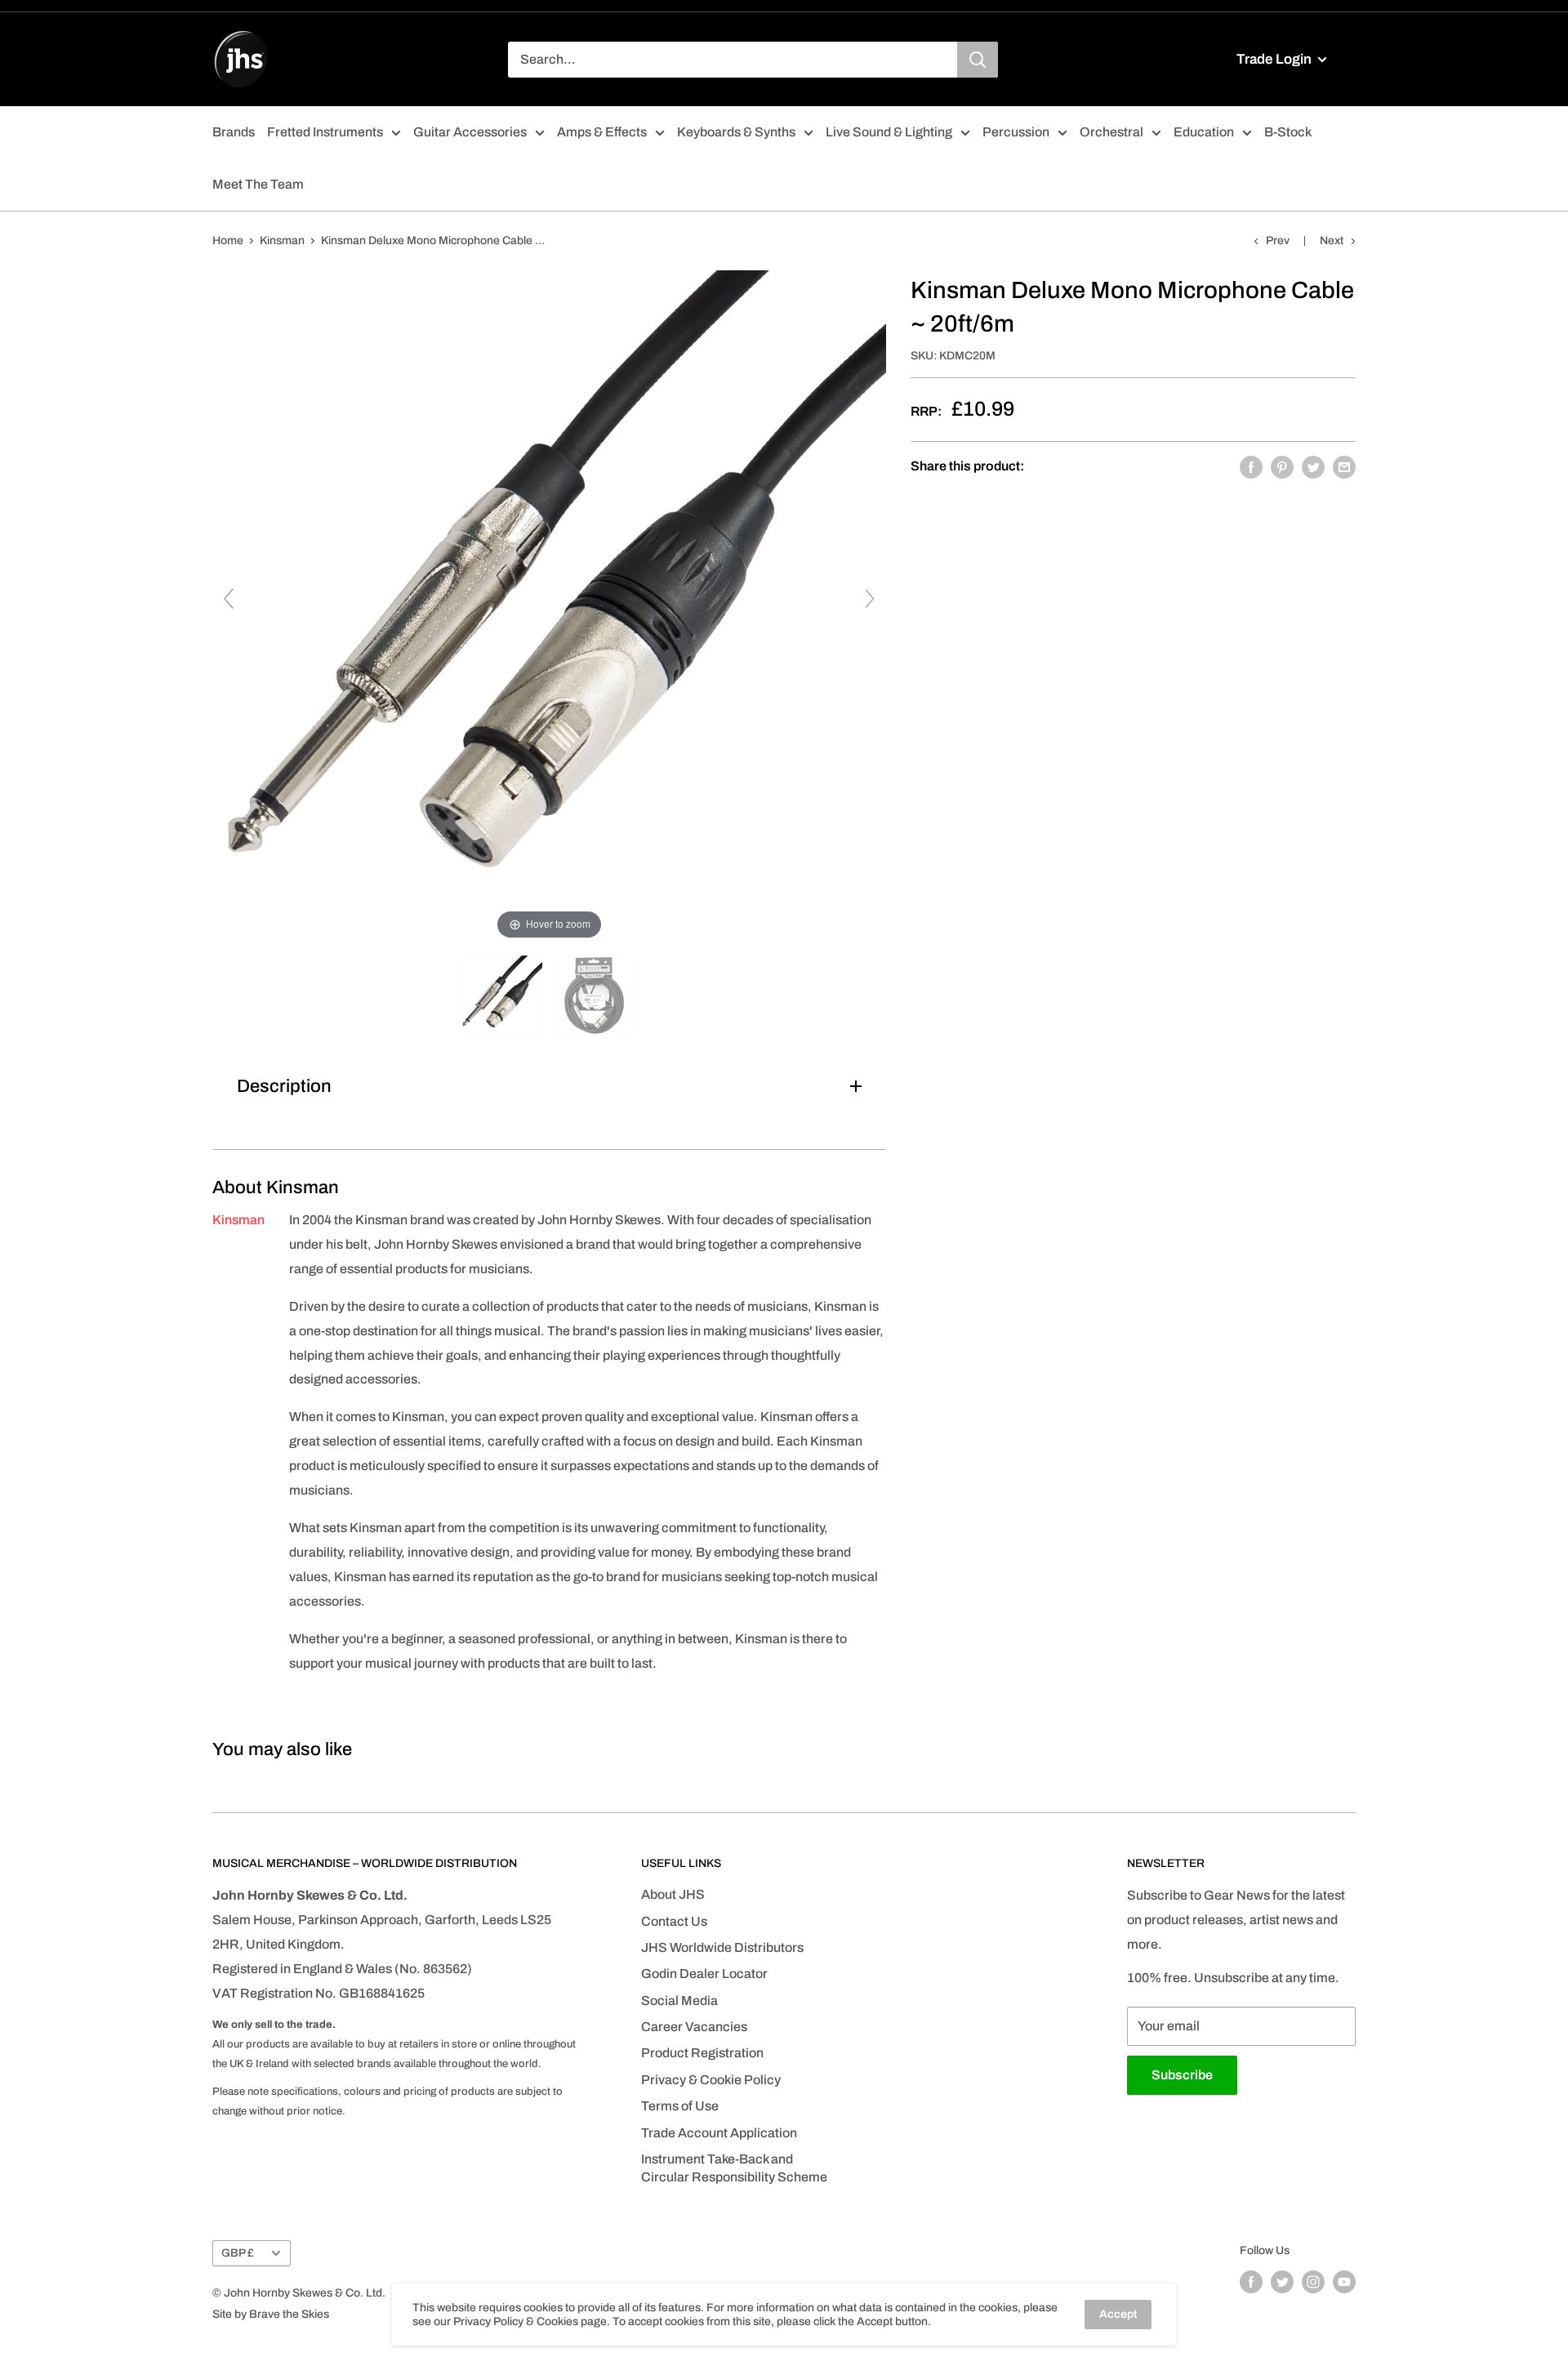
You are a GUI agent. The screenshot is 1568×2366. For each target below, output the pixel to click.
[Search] (978, 60)
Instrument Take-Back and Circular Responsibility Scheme (734, 2168)
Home (228, 241)
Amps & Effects (602, 132)
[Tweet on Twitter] (1313, 466)
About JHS (673, 1894)
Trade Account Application (719, 2133)
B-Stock (1288, 132)
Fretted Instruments (325, 132)
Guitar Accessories (470, 132)
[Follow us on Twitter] (1282, 2282)
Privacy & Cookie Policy (711, 2080)
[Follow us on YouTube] (1344, 2282)
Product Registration (702, 2053)
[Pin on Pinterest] (1282, 466)
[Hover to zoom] (549, 606)
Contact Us (674, 1921)
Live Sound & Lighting (889, 132)
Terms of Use (680, 2106)
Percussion (1016, 132)
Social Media (679, 2001)
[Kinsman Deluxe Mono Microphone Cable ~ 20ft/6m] (503, 996)
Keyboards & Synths (736, 132)
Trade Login (1275, 59)
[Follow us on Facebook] (1251, 2282)
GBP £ (238, 2253)
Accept (1118, 2314)
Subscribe (1182, 2075)
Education (1204, 132)
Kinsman (282, 241)
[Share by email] (1344, 466)
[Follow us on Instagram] (1313, 2282)
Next (1332, 241)
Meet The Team (258, 184)
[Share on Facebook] (1251, 466)
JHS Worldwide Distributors (722, 1947)
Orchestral (1111, 132)
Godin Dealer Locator (704, 1974)
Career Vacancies (694, 2027)
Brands (234, 132)
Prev (1278, 241)
